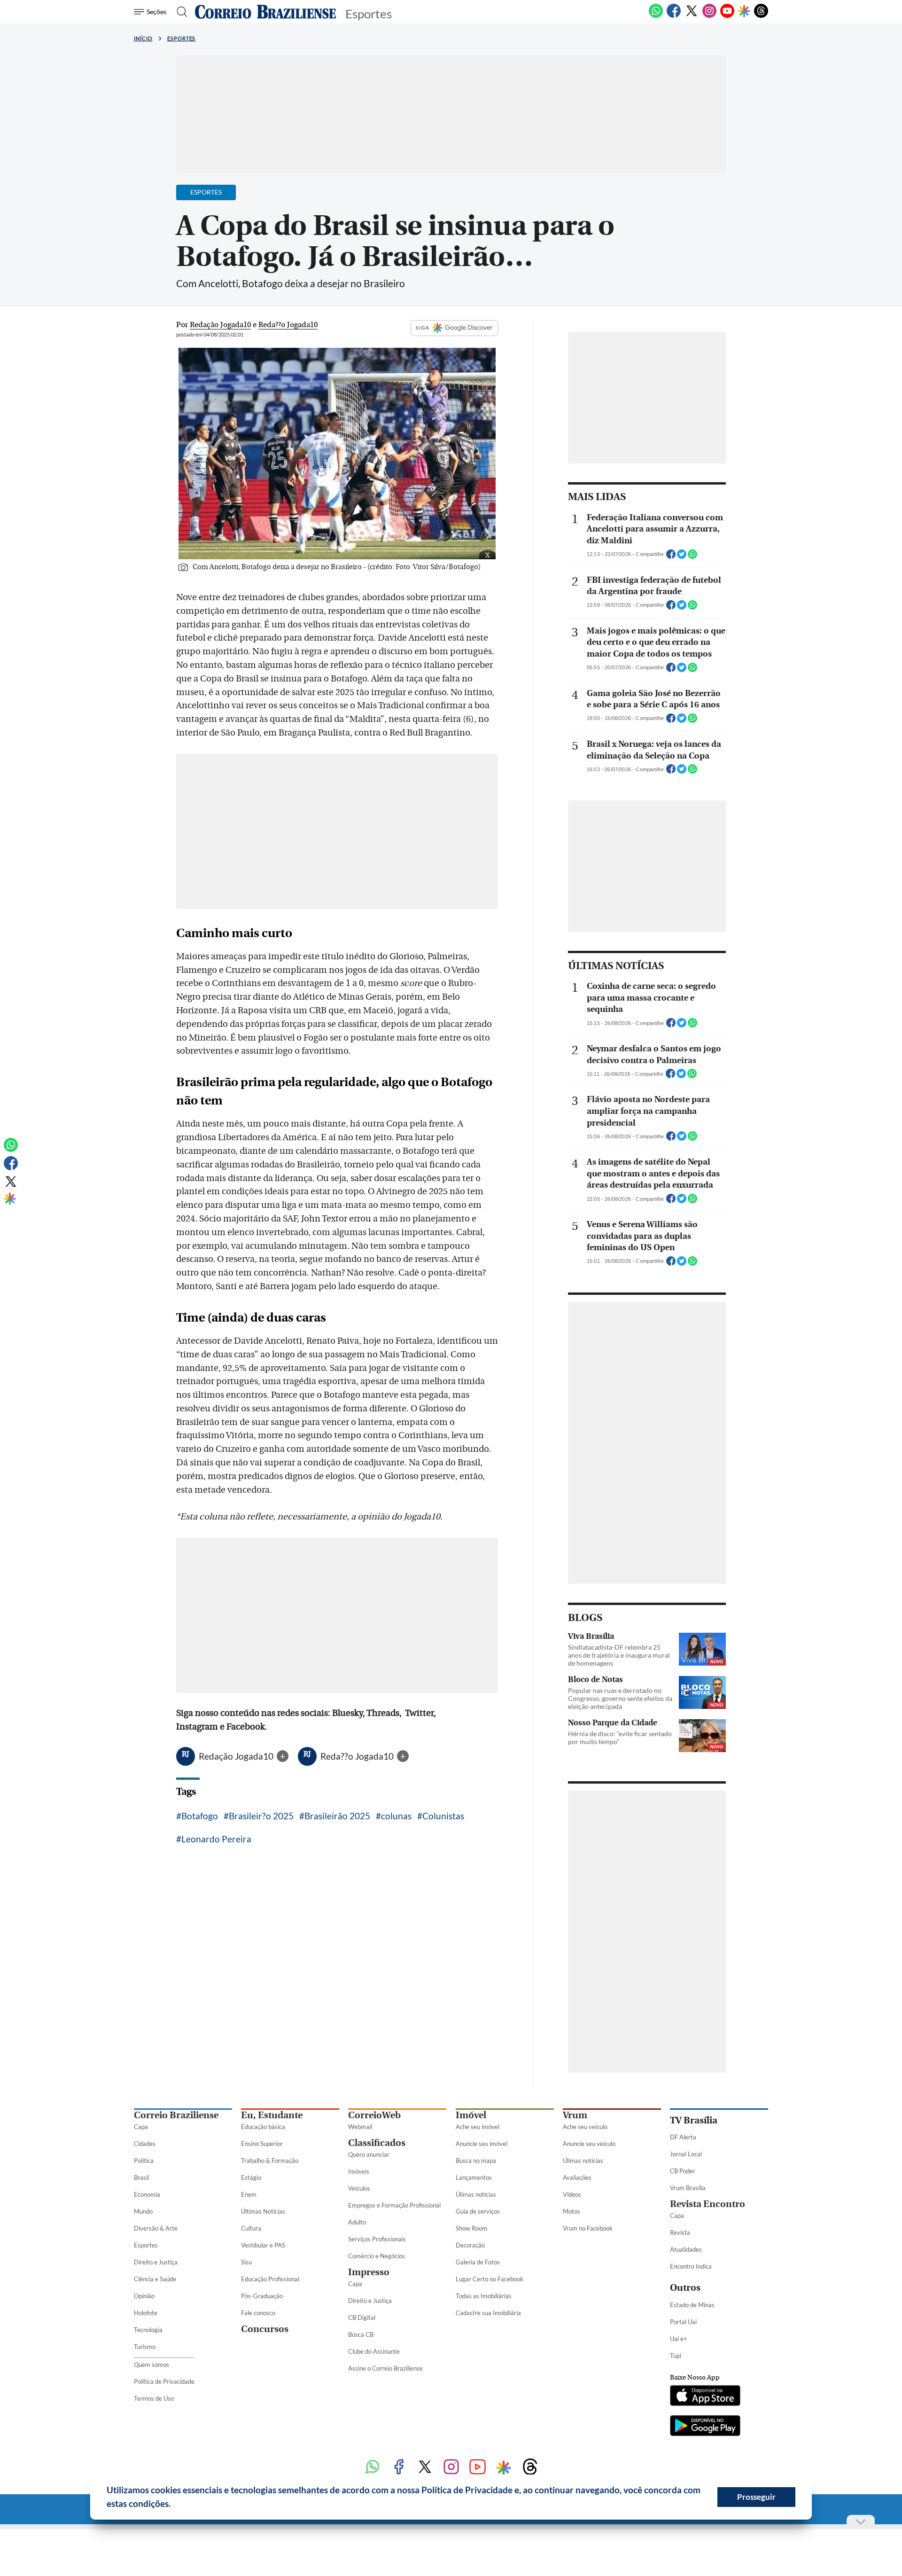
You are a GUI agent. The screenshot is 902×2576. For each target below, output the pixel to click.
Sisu (246, 2262)
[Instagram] (709, 16)
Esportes (182, 38)
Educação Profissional (270, 2279)
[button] (174, 2505)
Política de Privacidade (164, 2381)
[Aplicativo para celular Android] (705, 2427)
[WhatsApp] (656, 16)
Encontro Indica (691, 2266)
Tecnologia (148, 2330)
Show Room (471, 2228)
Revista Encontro (708, 2204)
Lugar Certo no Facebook (490, 2279)
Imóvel (471, 2115)
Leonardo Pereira (216, 1839)
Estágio (251, 2177)
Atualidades (686, 2249)
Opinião (144, 2296)
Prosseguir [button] (756, 2497)
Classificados (377, 2143)
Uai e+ (679, 2339)
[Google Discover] (744, 12)
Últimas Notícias (263, 2211)
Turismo (145, 2347)
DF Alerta (683, 2137)
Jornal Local (686, 2154)
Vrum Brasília (688, 2188)
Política (144, 2161)
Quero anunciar (369, 2154)
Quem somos (152, 2365)
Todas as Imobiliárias (484, 2296)
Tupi (676, 2356)
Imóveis (359, 2171)
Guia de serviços (478, 2211)
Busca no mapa (476, 2161)
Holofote (146, 2313)
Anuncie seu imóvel (482, 2144)
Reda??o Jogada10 (358, 1756)
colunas (396, 1816)
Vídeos (572, 2194)
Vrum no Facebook (588, 2228)
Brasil (141, 2177)
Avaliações (577, 2177)
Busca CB (361, 2334)
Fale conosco (258, 2313)
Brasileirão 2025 (337, 1816)
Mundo (143, 2211)
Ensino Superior (262, 2144)
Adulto (357, 2222)
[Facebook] (674, 16)
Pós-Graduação (262, 2296)
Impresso (369, 2272)
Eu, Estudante (272, 2115)
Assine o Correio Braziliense (385, 2368)
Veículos (359, 2188)
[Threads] (761, 16)
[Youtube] (727, 16)
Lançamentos (474, 2177)
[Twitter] (692, 16)
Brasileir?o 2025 (261, 1816)
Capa (141, 2127)
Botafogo (200, 1816)
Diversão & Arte (156, 2228)
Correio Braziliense (176, 2115)
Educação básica (263, 2127)
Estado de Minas (692, 2305)
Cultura (251, 2228)
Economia (147, 2194)
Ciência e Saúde (155, 2279)
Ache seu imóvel (478, 2127)
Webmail (360, 2127)
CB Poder (683, 2171)
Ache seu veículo (585, 2127)
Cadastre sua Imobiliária (488, 2313)
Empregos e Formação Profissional (394, 2205)
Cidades (145, 2144)
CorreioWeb (374, 2115)
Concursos (265, 2329)
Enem (249, 2194)
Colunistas (443, 1816)
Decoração (470, 2245)
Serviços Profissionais (377, 2239)
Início (143, 38)
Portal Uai (683, 2322)
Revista (680, 2232)
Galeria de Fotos (478, 2262)
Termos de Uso (154, 2398)
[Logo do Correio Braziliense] (265, 12)
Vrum (575, 2115)
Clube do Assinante (374, 2351)
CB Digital (362, 2318)
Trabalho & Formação (270, 2161)
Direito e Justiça (156, 2262)
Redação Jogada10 (237, 1756)
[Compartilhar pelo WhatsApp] (692, 557)
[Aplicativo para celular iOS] (705, 2396)
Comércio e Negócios (377, 2256)
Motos (572, 2211)
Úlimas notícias (476, 2194)
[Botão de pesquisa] (179, 12)
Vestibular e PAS (263, 2245)
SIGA (423, 328)
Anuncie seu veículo (589, 2144)
